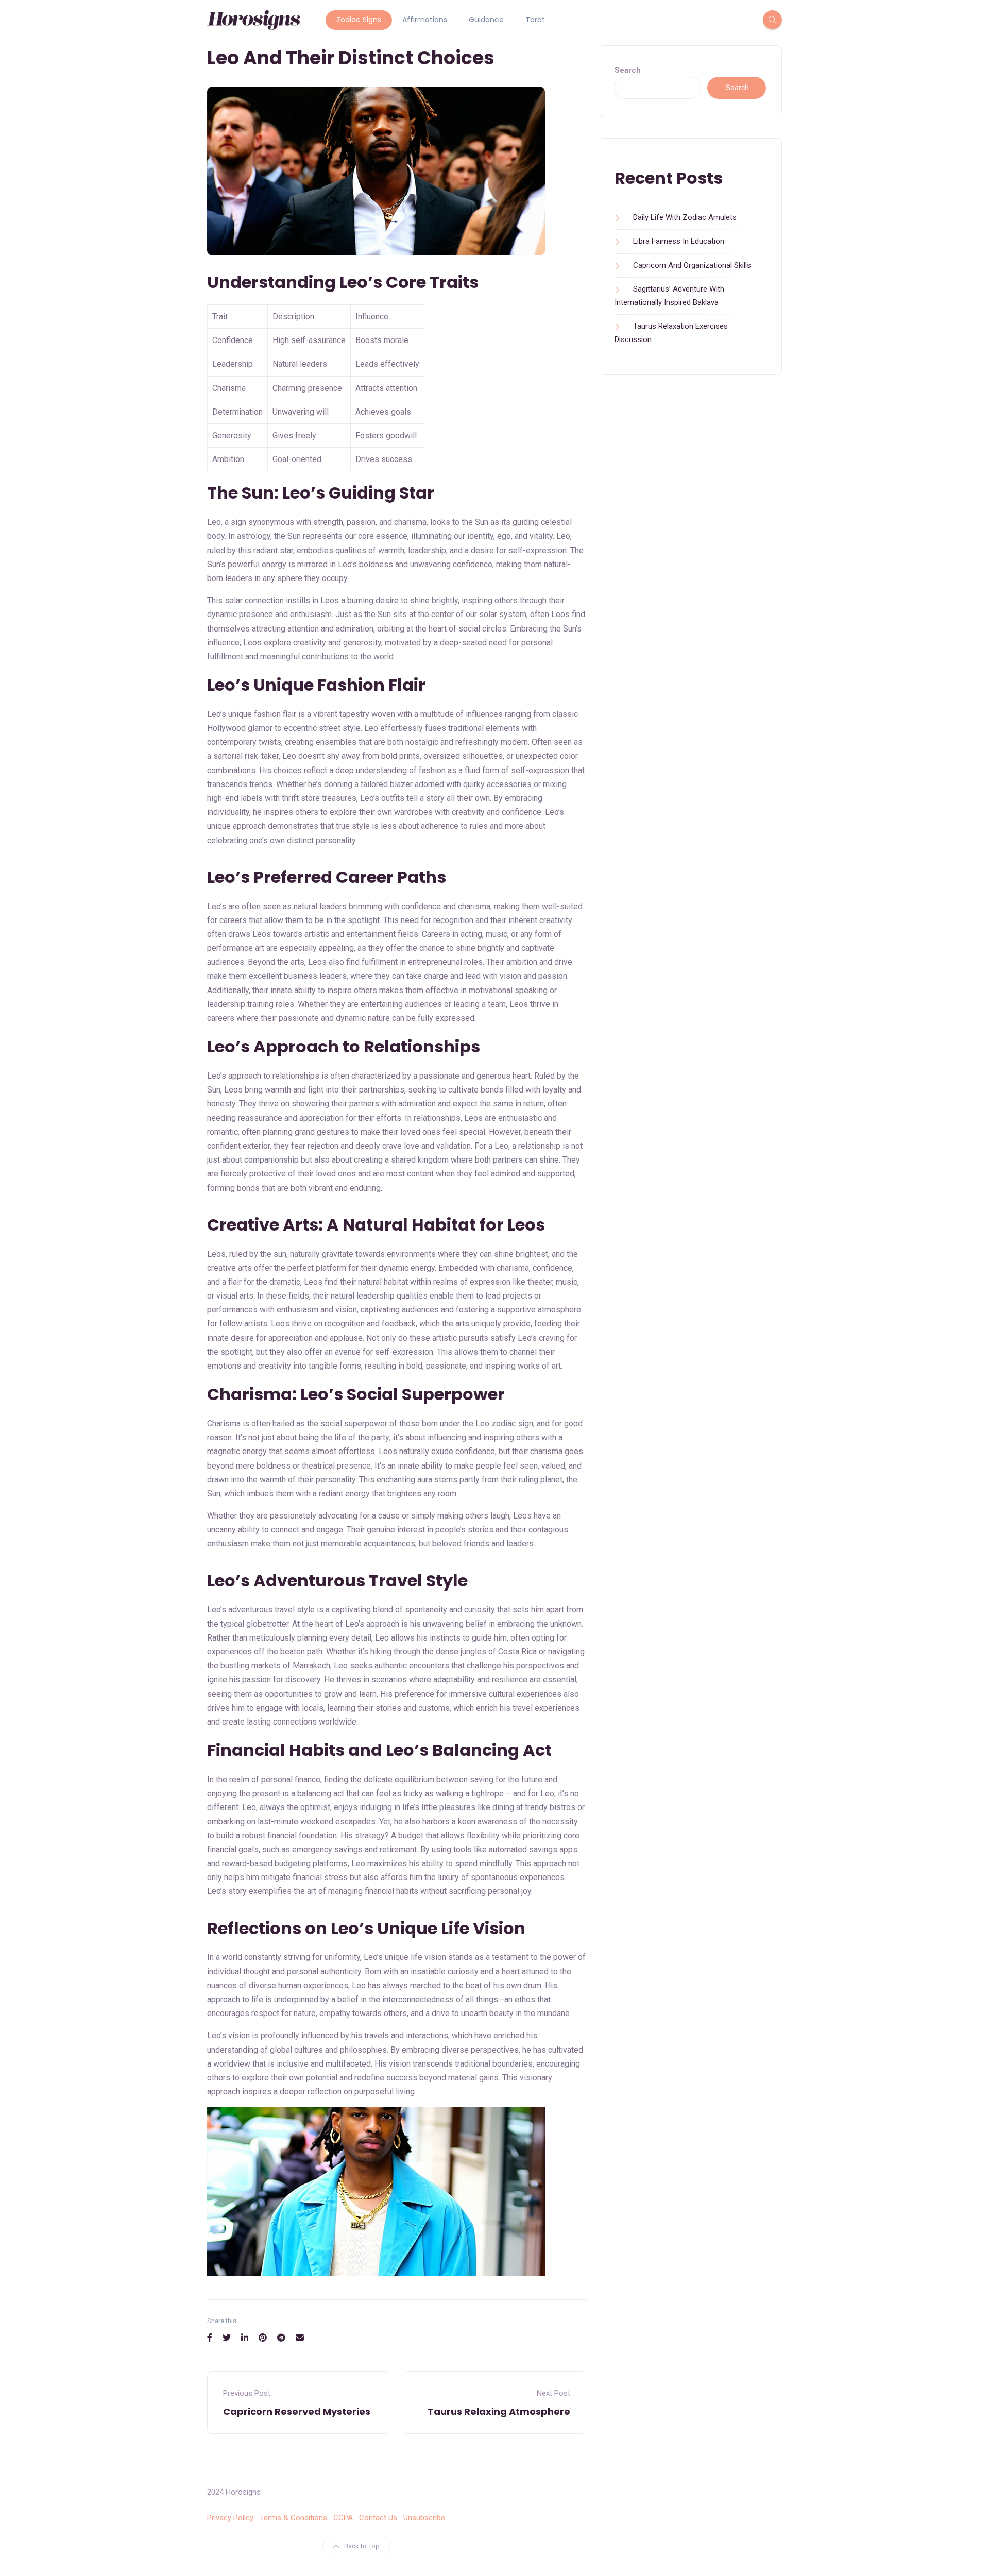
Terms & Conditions (293, 2518)
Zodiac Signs (359, 20)
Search (628, 70)
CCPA (343, 2518)
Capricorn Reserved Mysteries (297, 2411)
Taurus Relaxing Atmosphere (499, 2411)
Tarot (535, 20)
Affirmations (425, 20)
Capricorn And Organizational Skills (692, 265)
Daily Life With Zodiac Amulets (685, 217)
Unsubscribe (424, 2518)
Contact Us (378, 2518)
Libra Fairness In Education (679, 241)
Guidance (486, 20)
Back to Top (362, 2546)
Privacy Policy (230, 2518)
